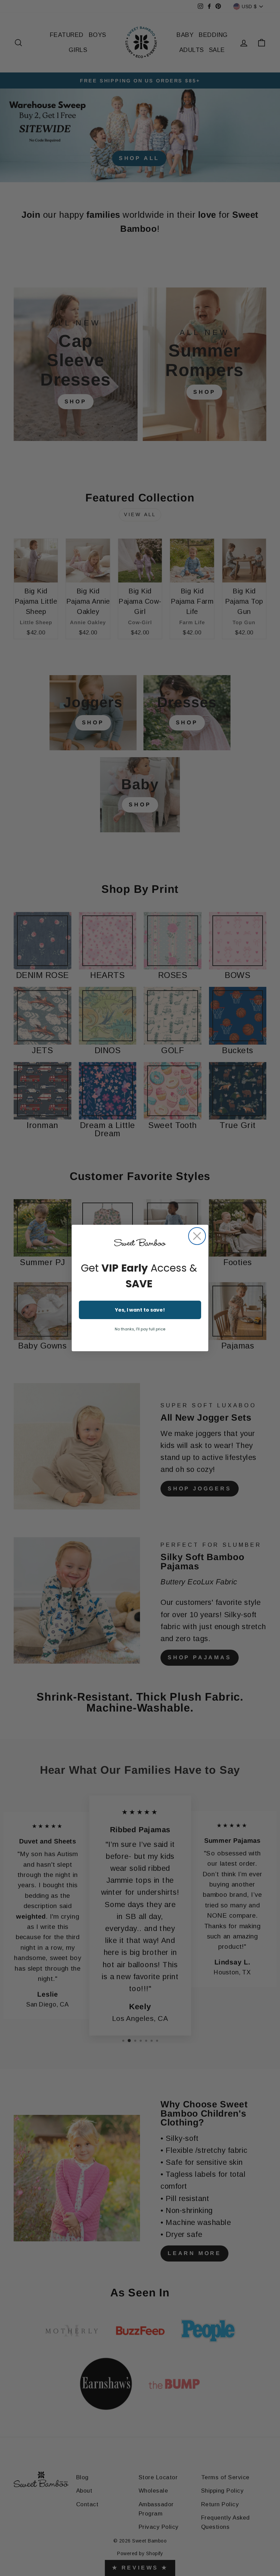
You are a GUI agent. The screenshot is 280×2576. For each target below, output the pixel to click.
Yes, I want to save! (140, 1310)
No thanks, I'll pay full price (140, 1329)
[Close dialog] (197, 1236)
